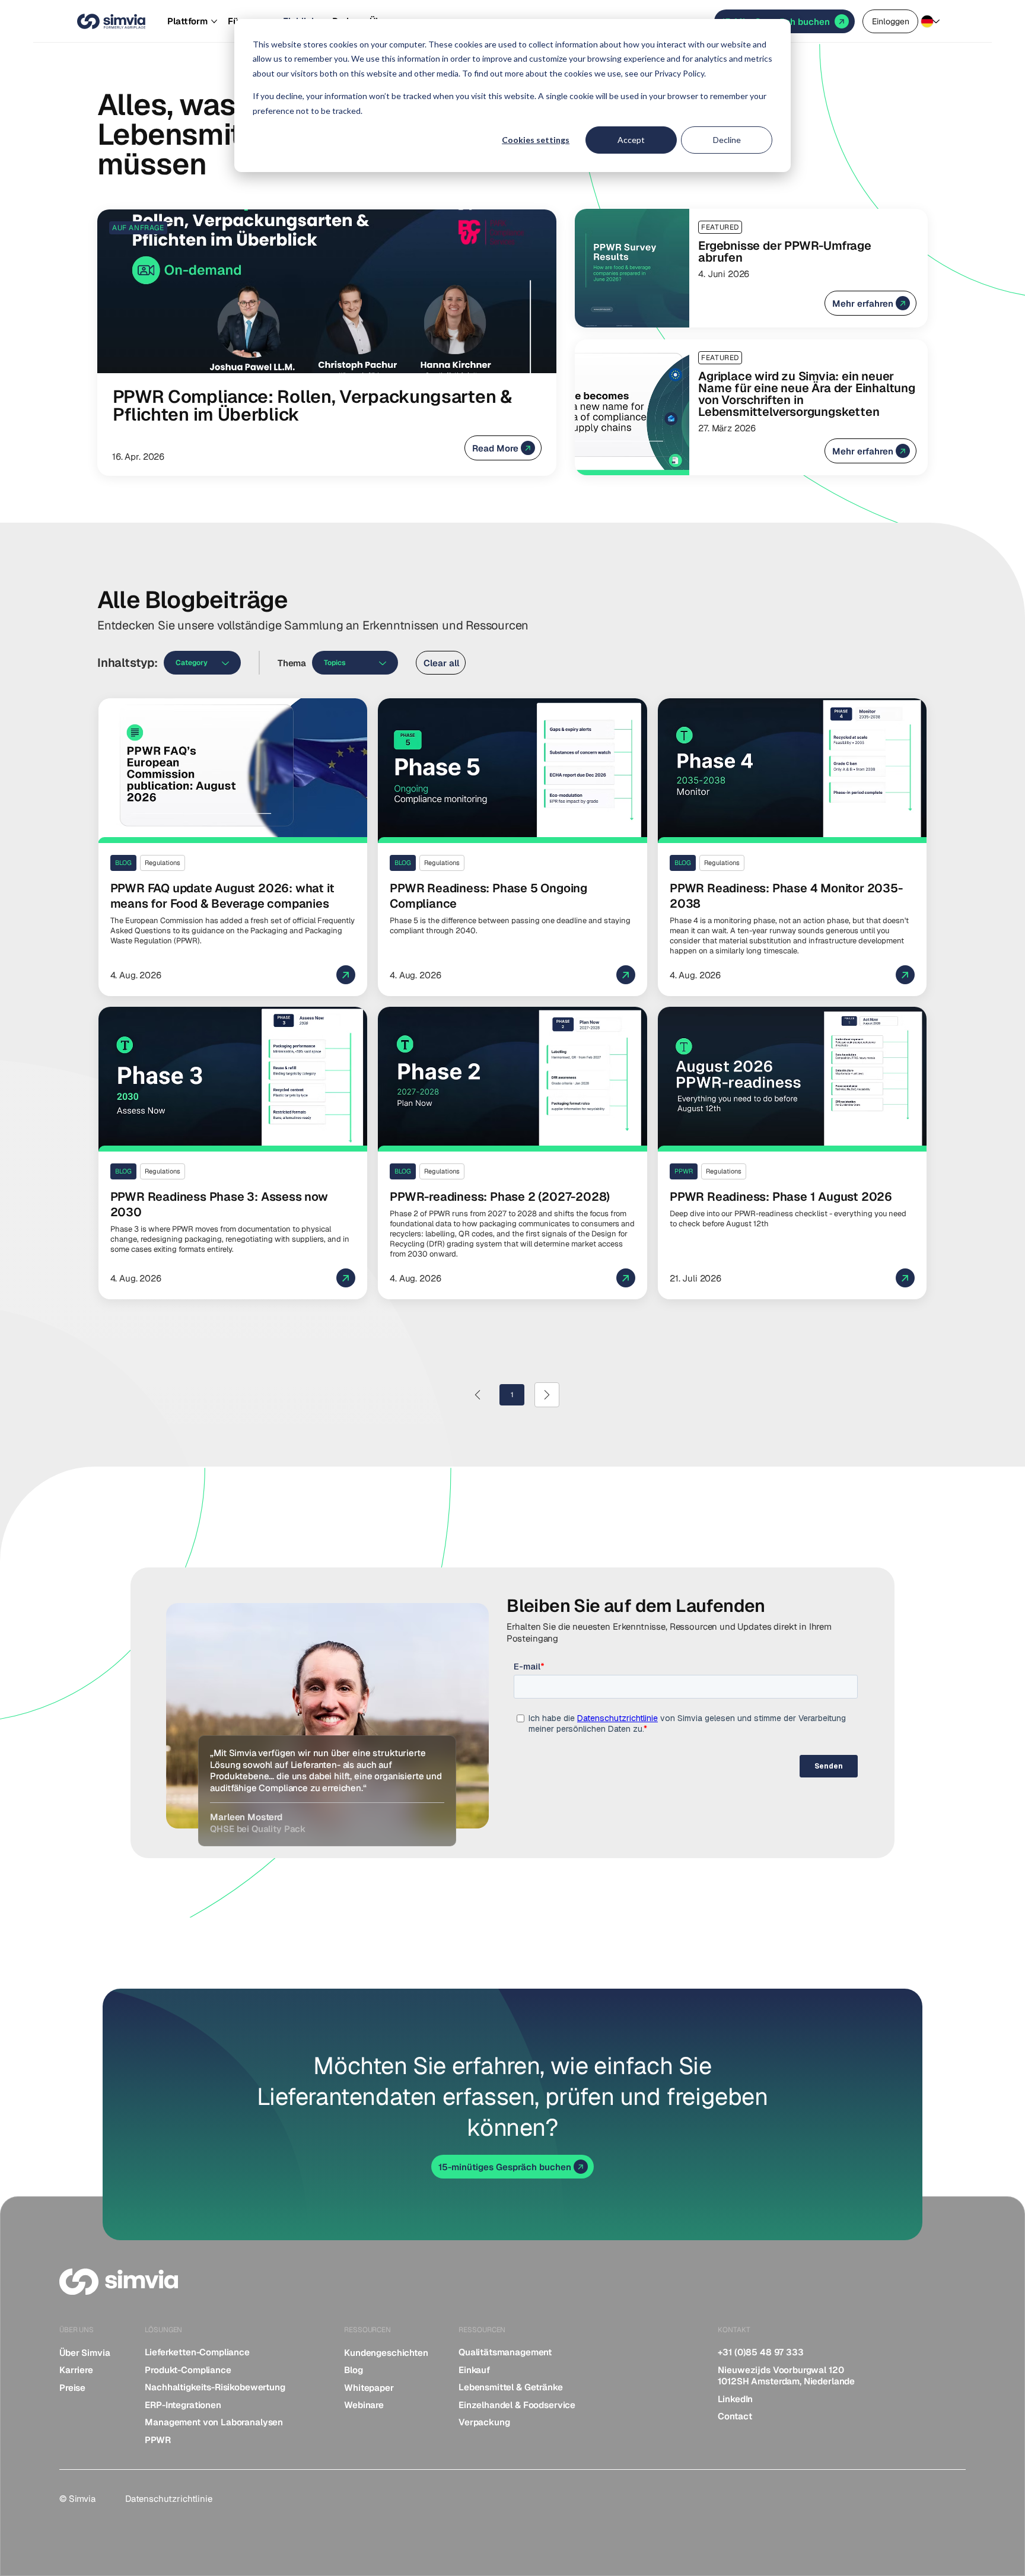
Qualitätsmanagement (505, 2352)
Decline (727, 140)
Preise (72, 2388)
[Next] (547, 1395)
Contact (735, 2416)
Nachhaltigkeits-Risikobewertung (215, 2387)
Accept (631, 140)
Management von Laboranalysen (214, 2422)
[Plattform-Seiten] (214, 21)
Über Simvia (85, 2353)
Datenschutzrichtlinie (169, 2499)
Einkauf (474, 2370)
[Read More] (327, 343)
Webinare (364, 2405)
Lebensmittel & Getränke (511, 2387)
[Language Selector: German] (933, 22)
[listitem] (96, 2353)
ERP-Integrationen (183, 2405)
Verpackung (484, 2422)
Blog (353, 2370)
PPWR (157, 2440)
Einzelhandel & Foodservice (517, 2405)
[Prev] (478, 1395)
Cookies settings (536, 140)
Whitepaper (369, 2388)
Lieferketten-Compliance (197, 2352)
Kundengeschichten (386, 2353)
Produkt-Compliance (188, 2370)
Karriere (76, 2370)
